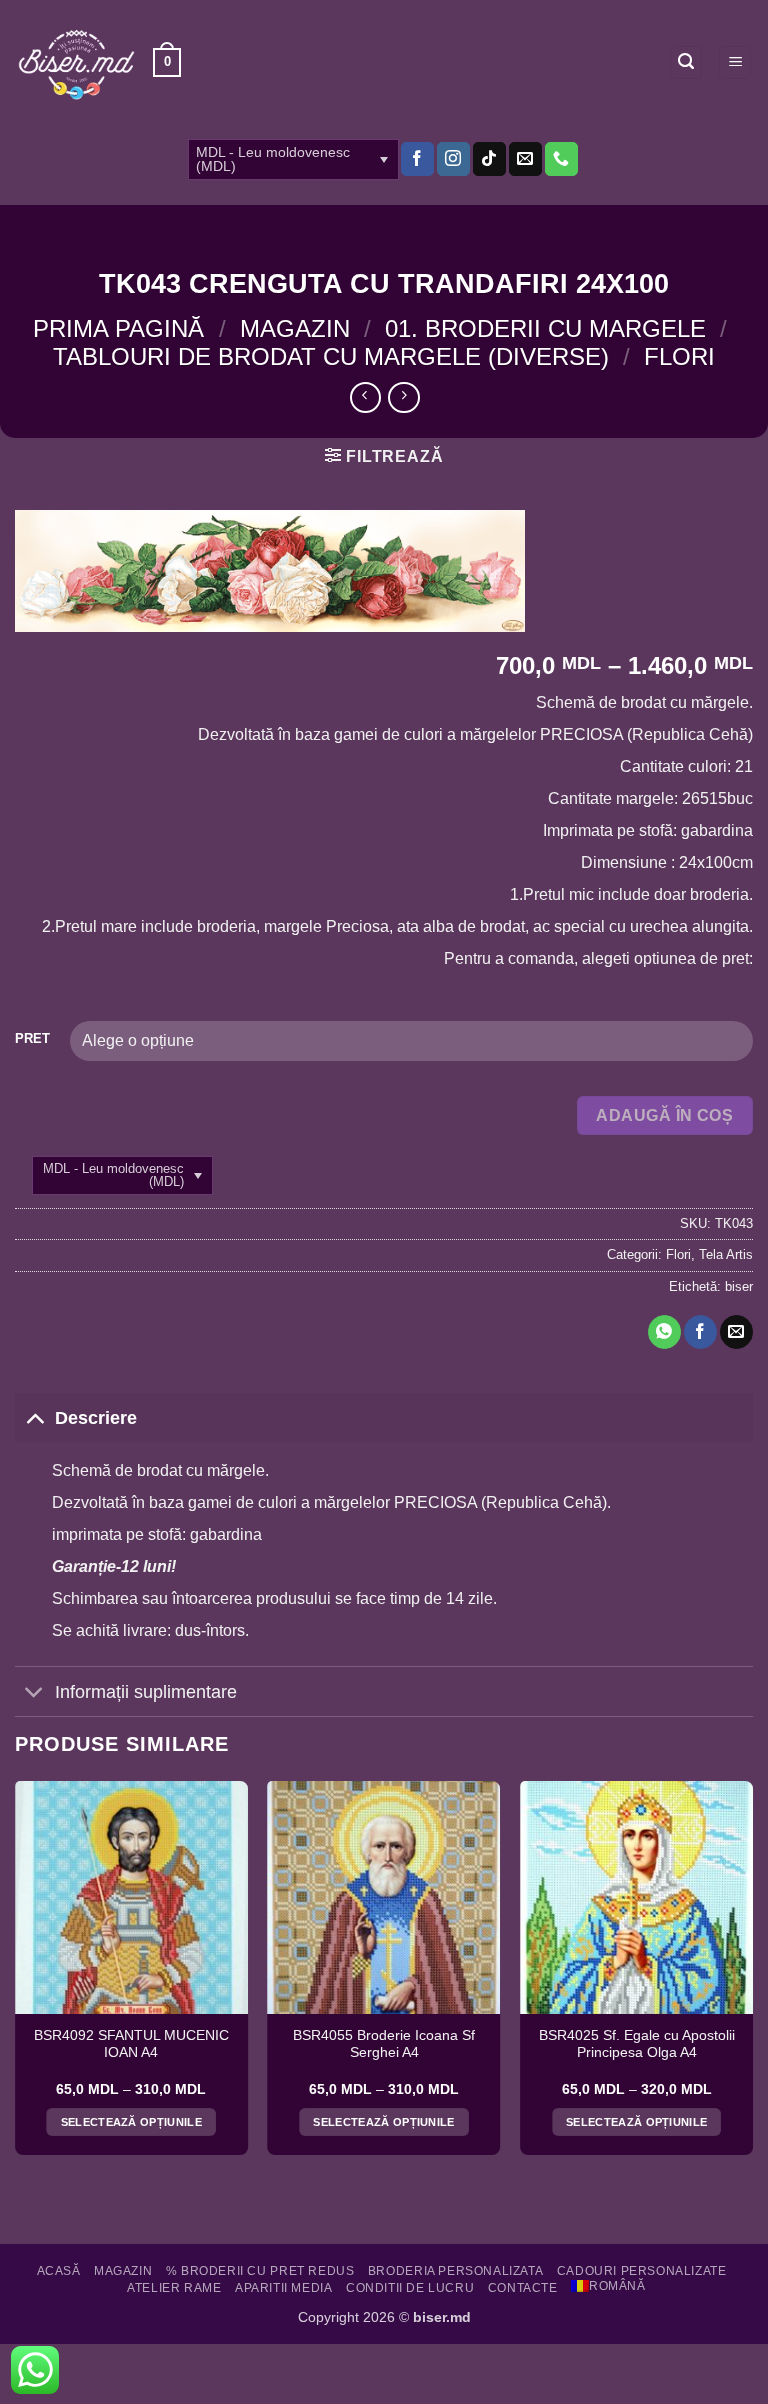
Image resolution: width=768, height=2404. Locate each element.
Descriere (96, 1418)
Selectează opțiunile (132, 2122)
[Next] (752, 1975)
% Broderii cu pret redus (260, 2271)
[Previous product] (403, 397)
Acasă (59, 2271)
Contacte (523, 2288)
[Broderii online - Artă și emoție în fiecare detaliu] (76, 63)
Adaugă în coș (664, 1115)
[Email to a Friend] (736, 1332)
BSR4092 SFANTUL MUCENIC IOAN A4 (131, 2044)
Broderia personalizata (455, 2271)
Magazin (295, 328)
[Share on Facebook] (700, 1332)
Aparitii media (284, 2288)
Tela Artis (726, 1254)
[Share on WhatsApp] (664, 1332)
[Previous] (16, 1975)
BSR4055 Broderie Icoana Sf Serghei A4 (384, 2044)
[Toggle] (34, 1417)
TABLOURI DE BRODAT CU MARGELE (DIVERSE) (331, 356)
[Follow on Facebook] (417, 159)
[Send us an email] (525, 159)
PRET (32, 1039)
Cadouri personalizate (642, 2271)
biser (739, 1286)
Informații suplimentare (146, 1692)
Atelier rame (174, 2288)
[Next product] (365, 397)
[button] (167, 63)
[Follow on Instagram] (453, 159)
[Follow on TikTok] (489, 159)
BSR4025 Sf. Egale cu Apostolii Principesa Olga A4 (637, 2044)
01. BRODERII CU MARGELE (545, 328)
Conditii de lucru (410, 2288)
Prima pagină (118, 328)
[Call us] (561, 159)
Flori (679, 356)
